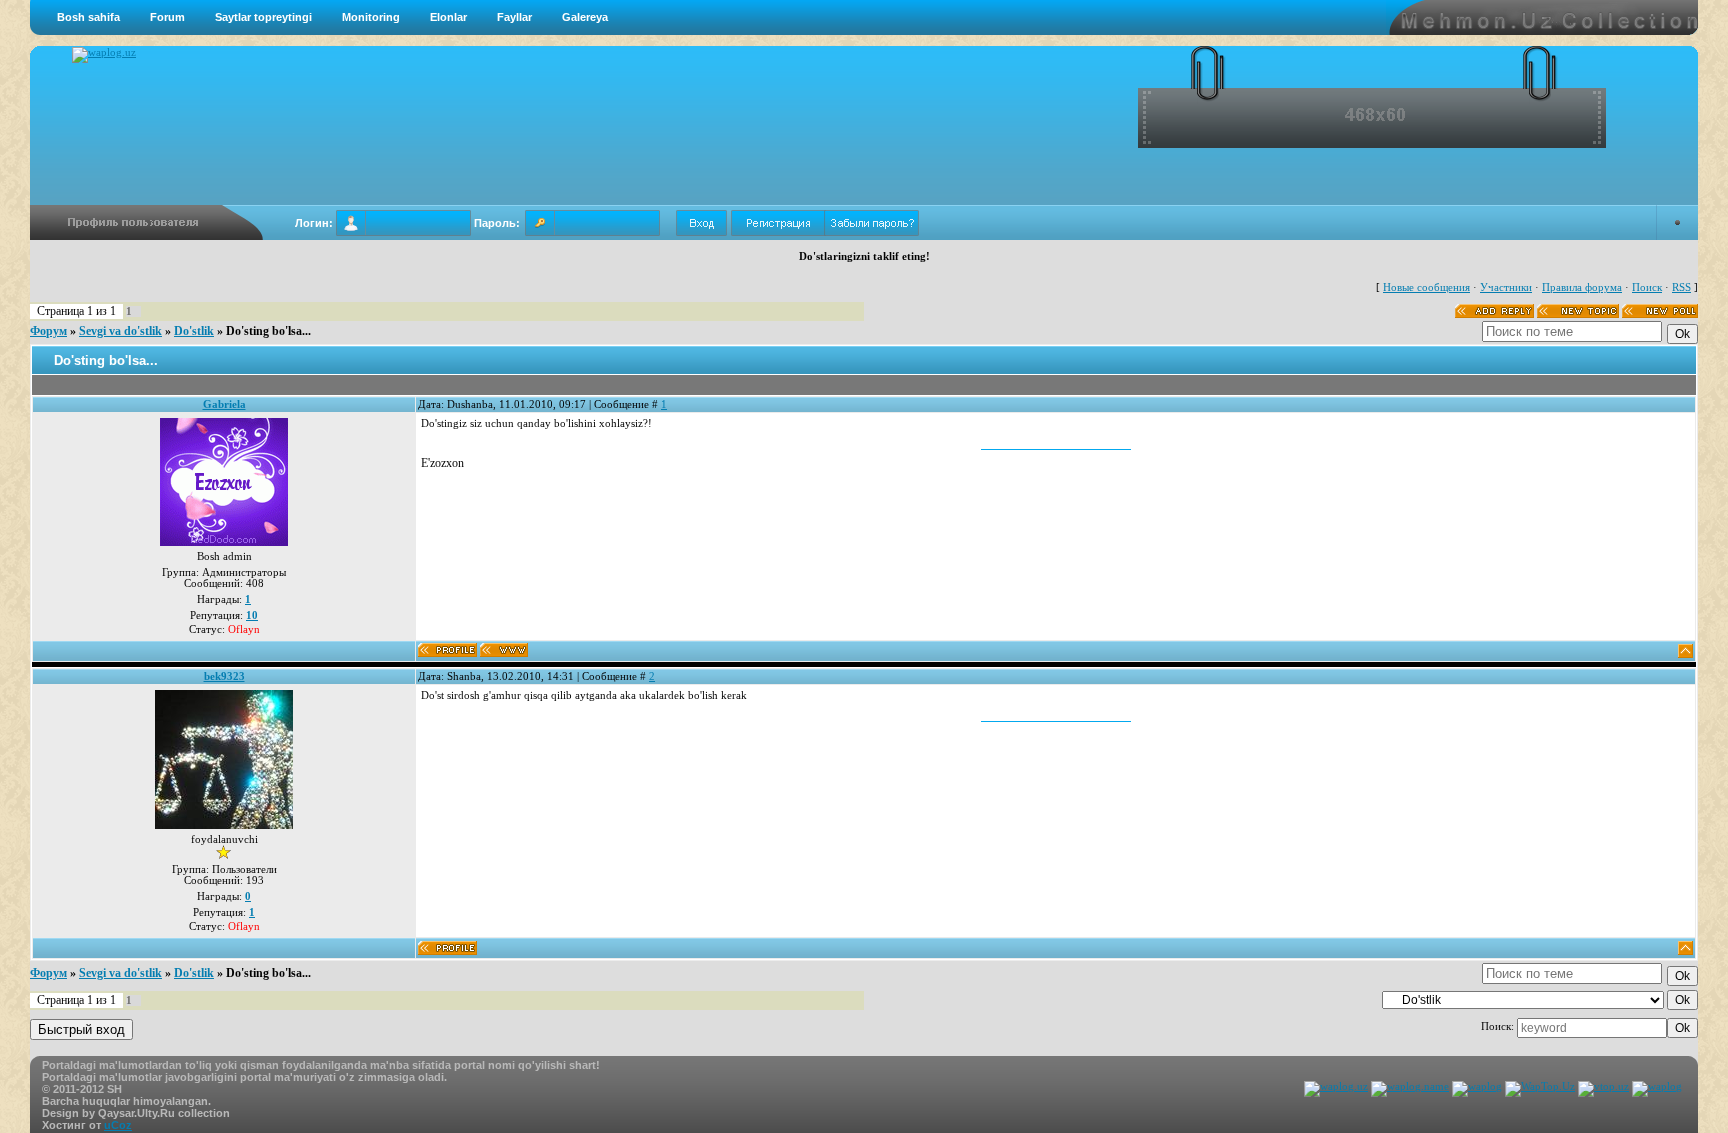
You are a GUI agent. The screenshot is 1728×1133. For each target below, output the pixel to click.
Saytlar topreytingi (263, 17)
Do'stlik (194, 331)
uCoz (118, 1125)
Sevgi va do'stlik (120, 331)
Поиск (1647, 287)
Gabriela (224, 404)
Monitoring (371, 17)
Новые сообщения (1426, 287)
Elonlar (448, 17)
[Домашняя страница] (504, 650)
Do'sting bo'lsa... (268, 331)
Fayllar (514, 17)
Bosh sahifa (88, 17)
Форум (48, 331)
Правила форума (1582, 287)
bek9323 (224, 676)
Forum (167, 17)
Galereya (585, 17)
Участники (1506, 287)
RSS (1681, 287)
